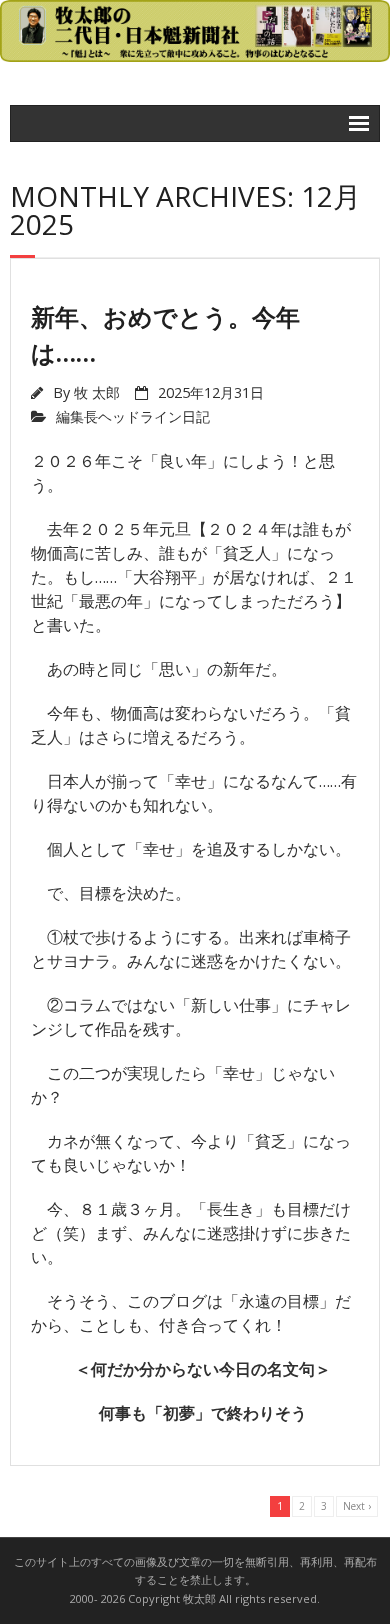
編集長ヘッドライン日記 (133, 416)
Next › (357, 1506)
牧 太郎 (97, 392)
